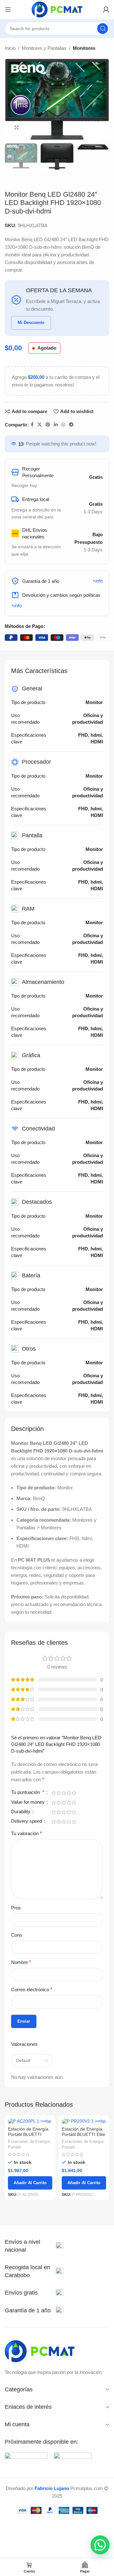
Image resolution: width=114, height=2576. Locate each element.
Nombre (21, 1962)
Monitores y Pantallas (44, 48)
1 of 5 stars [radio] (54, 1793)
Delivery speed (27, 1821)
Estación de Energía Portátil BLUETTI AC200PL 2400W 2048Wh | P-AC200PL (30, 2137)
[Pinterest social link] (48, 425)
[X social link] (40, 425)
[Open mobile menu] (8, 10)
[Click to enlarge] (17, 128)
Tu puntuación (28, 1792)
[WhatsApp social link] (63, 425)
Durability (21, 1812)
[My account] (106, 10)
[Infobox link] (34, 2246)
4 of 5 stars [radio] (69, 1793)
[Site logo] (57, 9)
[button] (100, 2545)
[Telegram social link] (71, 425)
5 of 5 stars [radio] (74, 1793)
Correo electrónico (32, 1990)
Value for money (28, 1802)
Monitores (84, 48)
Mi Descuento (31, 323)
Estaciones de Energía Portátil (29, 2144)
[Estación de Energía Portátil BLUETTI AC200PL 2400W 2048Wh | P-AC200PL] (30, 2121)
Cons (17, 1935)
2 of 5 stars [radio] (59, 1793)
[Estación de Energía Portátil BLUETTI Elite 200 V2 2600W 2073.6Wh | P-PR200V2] (84, 2121)
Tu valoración (26, 1833)
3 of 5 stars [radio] (64, 1793)
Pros (16, 1908)
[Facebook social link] (32, 425)
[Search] (103, 29)
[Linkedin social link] (56, 425)
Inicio (10, 48)
